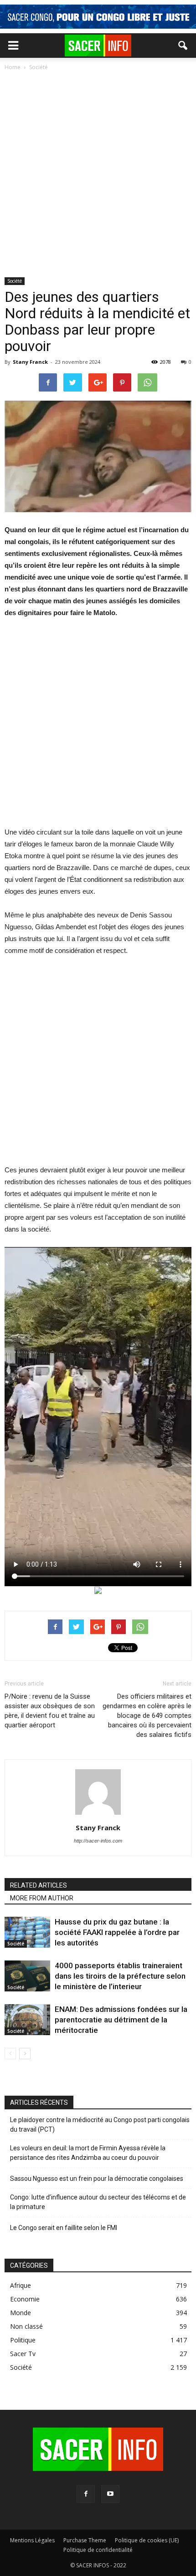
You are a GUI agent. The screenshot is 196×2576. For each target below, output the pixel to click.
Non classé (26, 2326)
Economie (25, 2299)
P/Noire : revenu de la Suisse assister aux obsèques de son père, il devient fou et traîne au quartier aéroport (50, 1711)
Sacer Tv (23, 2354)
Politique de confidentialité (98, 2550)
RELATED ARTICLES (39, 1885)
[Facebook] (86, 2494)
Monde (21, 2313)
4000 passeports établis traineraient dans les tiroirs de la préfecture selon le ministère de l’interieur (120, 1976)
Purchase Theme (85, 2540)
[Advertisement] (98, 175)
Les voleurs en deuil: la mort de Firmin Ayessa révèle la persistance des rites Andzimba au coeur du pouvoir (88, 2153)
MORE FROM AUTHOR (42, 1898)
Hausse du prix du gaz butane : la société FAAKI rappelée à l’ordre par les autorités (117, 1932)
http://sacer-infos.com (98, 1841)
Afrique (21, 2285)
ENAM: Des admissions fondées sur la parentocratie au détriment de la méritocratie (121, 2020)
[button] (183, 46)
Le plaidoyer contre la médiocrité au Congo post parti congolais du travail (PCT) (100, 2125)
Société (15, 281)
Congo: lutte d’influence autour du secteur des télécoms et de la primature (98, 2202)
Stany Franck (30, 362)
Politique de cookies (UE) (147, 2540)
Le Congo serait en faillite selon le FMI (64, 2228)
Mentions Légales (32, 2540)
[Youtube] (110, 2494)
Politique (23, 2340)
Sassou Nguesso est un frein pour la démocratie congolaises (97, 2179)
